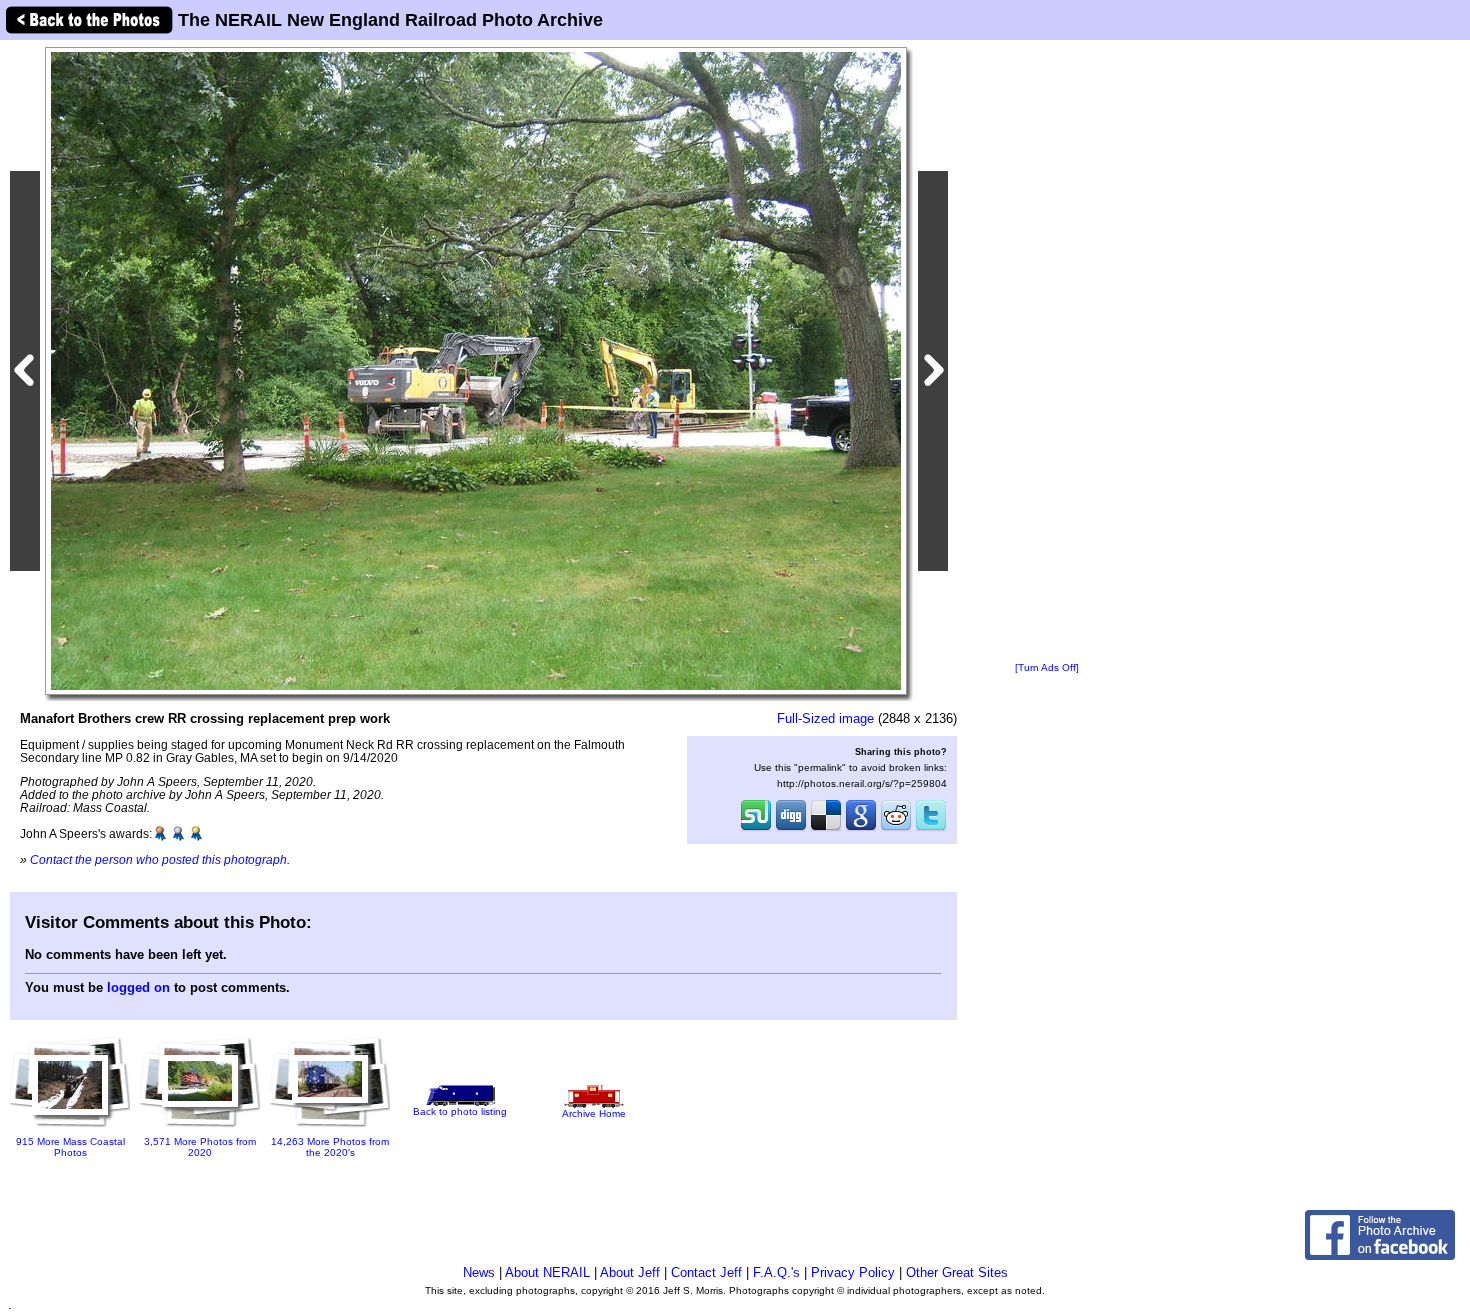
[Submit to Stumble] (756, 829)
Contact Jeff (706, 1272)
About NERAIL (547, 1272)
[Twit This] (931, 829)
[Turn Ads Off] (1047, 667)
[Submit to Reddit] (896, 829)
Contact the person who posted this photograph (158, 859)
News (479, 1272)
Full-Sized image (825, 718)
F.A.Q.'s (776, 1272)
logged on (138, 987)
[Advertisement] (1047, 352)
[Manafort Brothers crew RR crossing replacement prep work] (476, 370)
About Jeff (630, 1272)
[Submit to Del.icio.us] (826, 829)
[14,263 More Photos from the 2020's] (330, 1128)
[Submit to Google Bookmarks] (861, 829)
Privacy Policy (853, 1272)
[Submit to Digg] (791, 829)
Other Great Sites (957, 1272)
